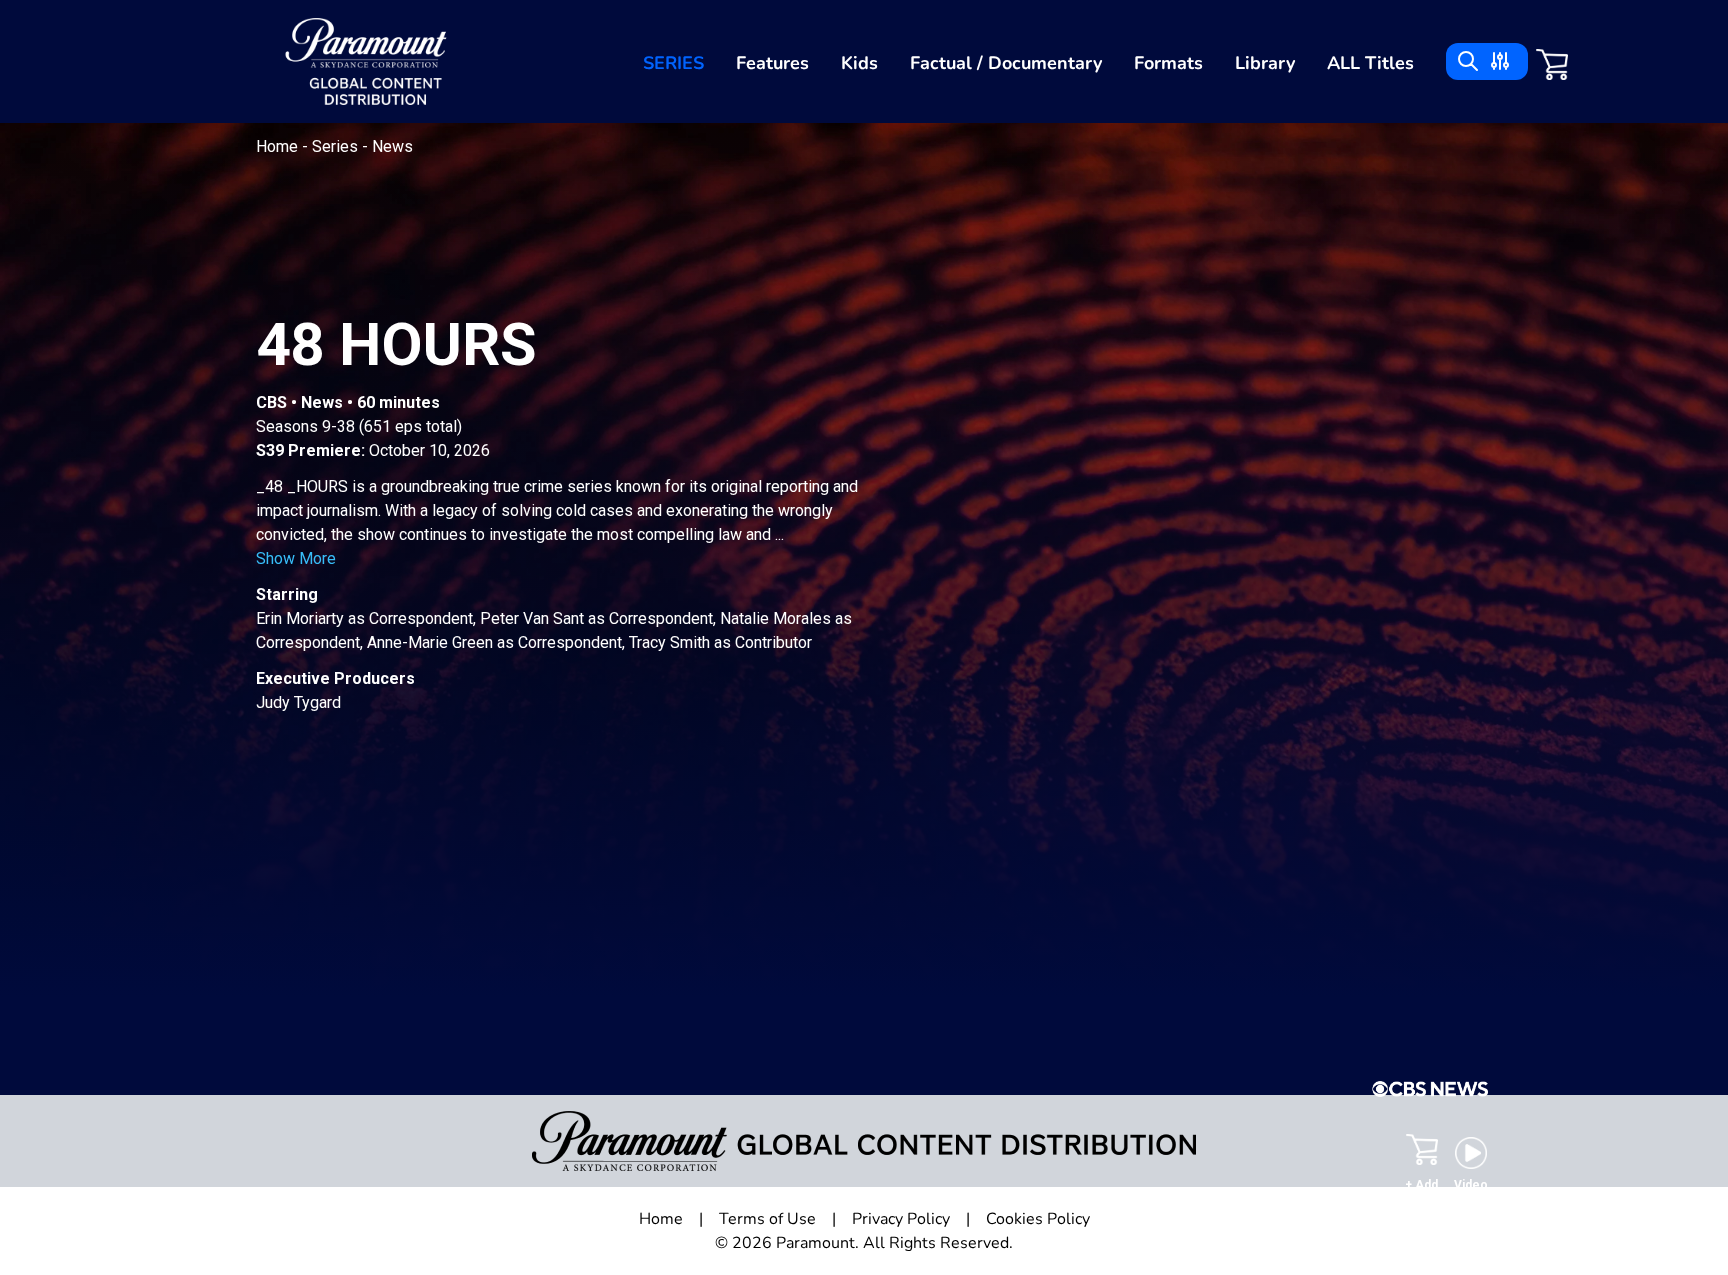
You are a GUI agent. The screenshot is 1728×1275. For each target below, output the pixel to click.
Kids (859, 63)
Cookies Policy (1038, 1219)
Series (673, 63)
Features (772, 63)
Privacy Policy (901, 1219)
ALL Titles (1370, 63)
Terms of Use (767, 1219)
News (392, 146)
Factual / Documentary (1006, 63)
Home (279, 146)
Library (1265, 63)
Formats (1168, 63)
